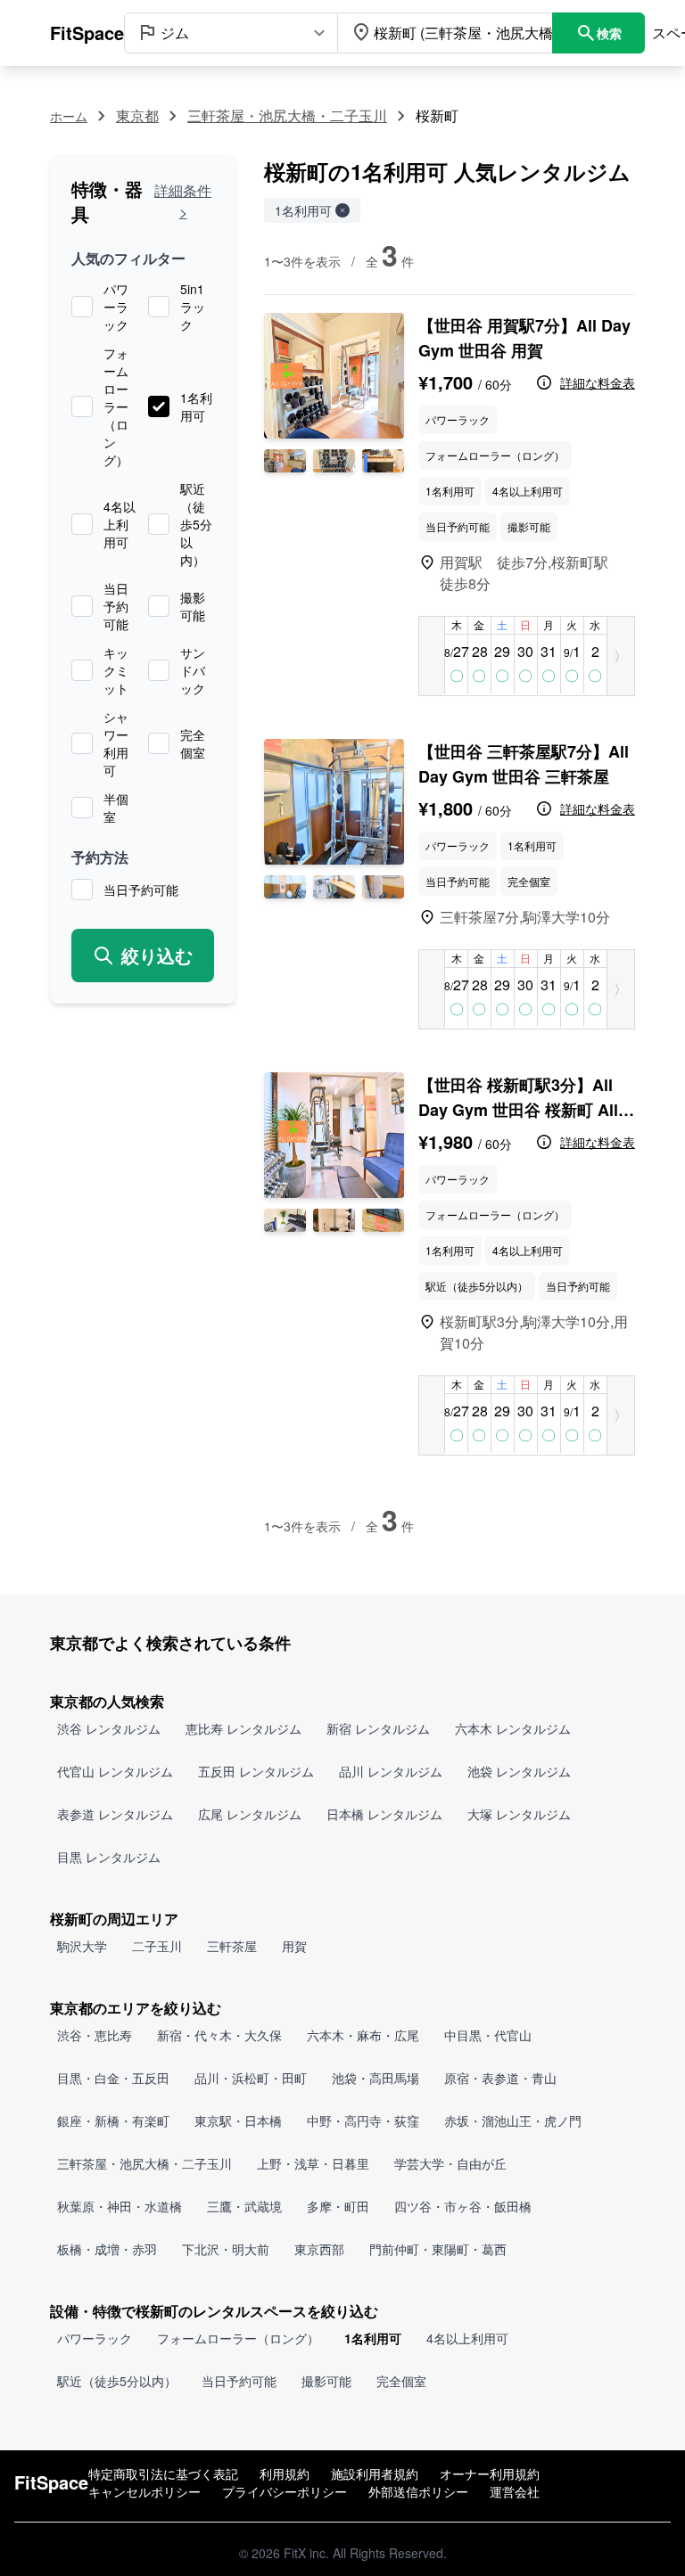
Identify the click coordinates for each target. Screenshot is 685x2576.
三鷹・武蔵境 (244, 2206)
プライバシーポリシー (285, 2491)
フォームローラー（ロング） (116, 406)
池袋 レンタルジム (519, 1771)
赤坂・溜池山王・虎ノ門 (513, 2121)
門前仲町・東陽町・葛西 (438, 2249)
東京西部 (319, 2249)
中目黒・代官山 (488, 2035)
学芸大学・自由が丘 (450, 2163)
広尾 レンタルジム (250, 1814)
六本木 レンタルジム (513, 1728)
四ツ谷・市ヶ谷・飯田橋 (463, 2206)
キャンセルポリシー (144, 2491)
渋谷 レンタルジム (109, 1728)
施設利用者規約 (375, 2473)
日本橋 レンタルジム (384, 1814)
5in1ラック (193, 307)
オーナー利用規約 (490, 2473)
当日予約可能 (116, 606)
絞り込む (157, 955)
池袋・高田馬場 (376, 2078)
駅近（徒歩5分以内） (196, 524)
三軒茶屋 (232, 1946)
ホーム (69, 116)
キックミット (116, 670)
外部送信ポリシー (418, 2491)
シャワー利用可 (116, 743)
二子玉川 (157, 1946)
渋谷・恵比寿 (95, 2035)
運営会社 (515, 2491)
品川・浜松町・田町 (251, 2078)
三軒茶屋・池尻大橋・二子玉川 (287, 115)
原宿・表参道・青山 (500, 2078)
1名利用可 (196, 406)
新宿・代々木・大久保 (219, 2035)
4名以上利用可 (120, 524)
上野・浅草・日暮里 (313, 2163)
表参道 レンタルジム (115, 1814)
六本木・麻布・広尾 (363, 2035)
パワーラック (116, 307)
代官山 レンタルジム (115, 1771)
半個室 (116, 808)
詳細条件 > (183, 201)
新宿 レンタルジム (378, 1728)
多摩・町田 (338, 2206)
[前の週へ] (432, 656)
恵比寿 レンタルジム (243, 1728)
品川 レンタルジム (391, 1771)
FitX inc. (306, 2553)
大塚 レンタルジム (519, 1814)
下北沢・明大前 (226, 2249)
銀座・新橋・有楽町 (113, 2121)
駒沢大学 (82, 1946)
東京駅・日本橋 (238, 2121)
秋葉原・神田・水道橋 (120, 2206)
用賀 (294, 1946)
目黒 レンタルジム (109, 1857)
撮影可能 (193, 606)
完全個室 (193, 743)
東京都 (137, 115)
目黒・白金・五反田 (113, 2078)
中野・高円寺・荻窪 (363, 2121)
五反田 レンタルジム (256, 1771)
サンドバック (193, 670)
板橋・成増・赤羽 (107, 2249)
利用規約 (285, 2473)
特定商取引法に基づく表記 (163, 2473)
